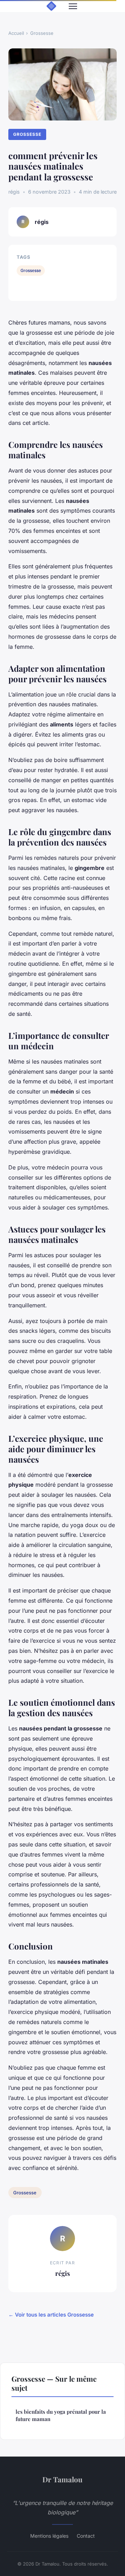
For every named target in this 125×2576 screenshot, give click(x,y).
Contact (86, 2536)
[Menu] (73, 6)
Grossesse (42, 33)
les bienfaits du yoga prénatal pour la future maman (61, 2415)
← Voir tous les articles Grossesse (51, 2315)
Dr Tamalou (62, 2479)
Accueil (16, 33)
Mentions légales (49, 2536)
